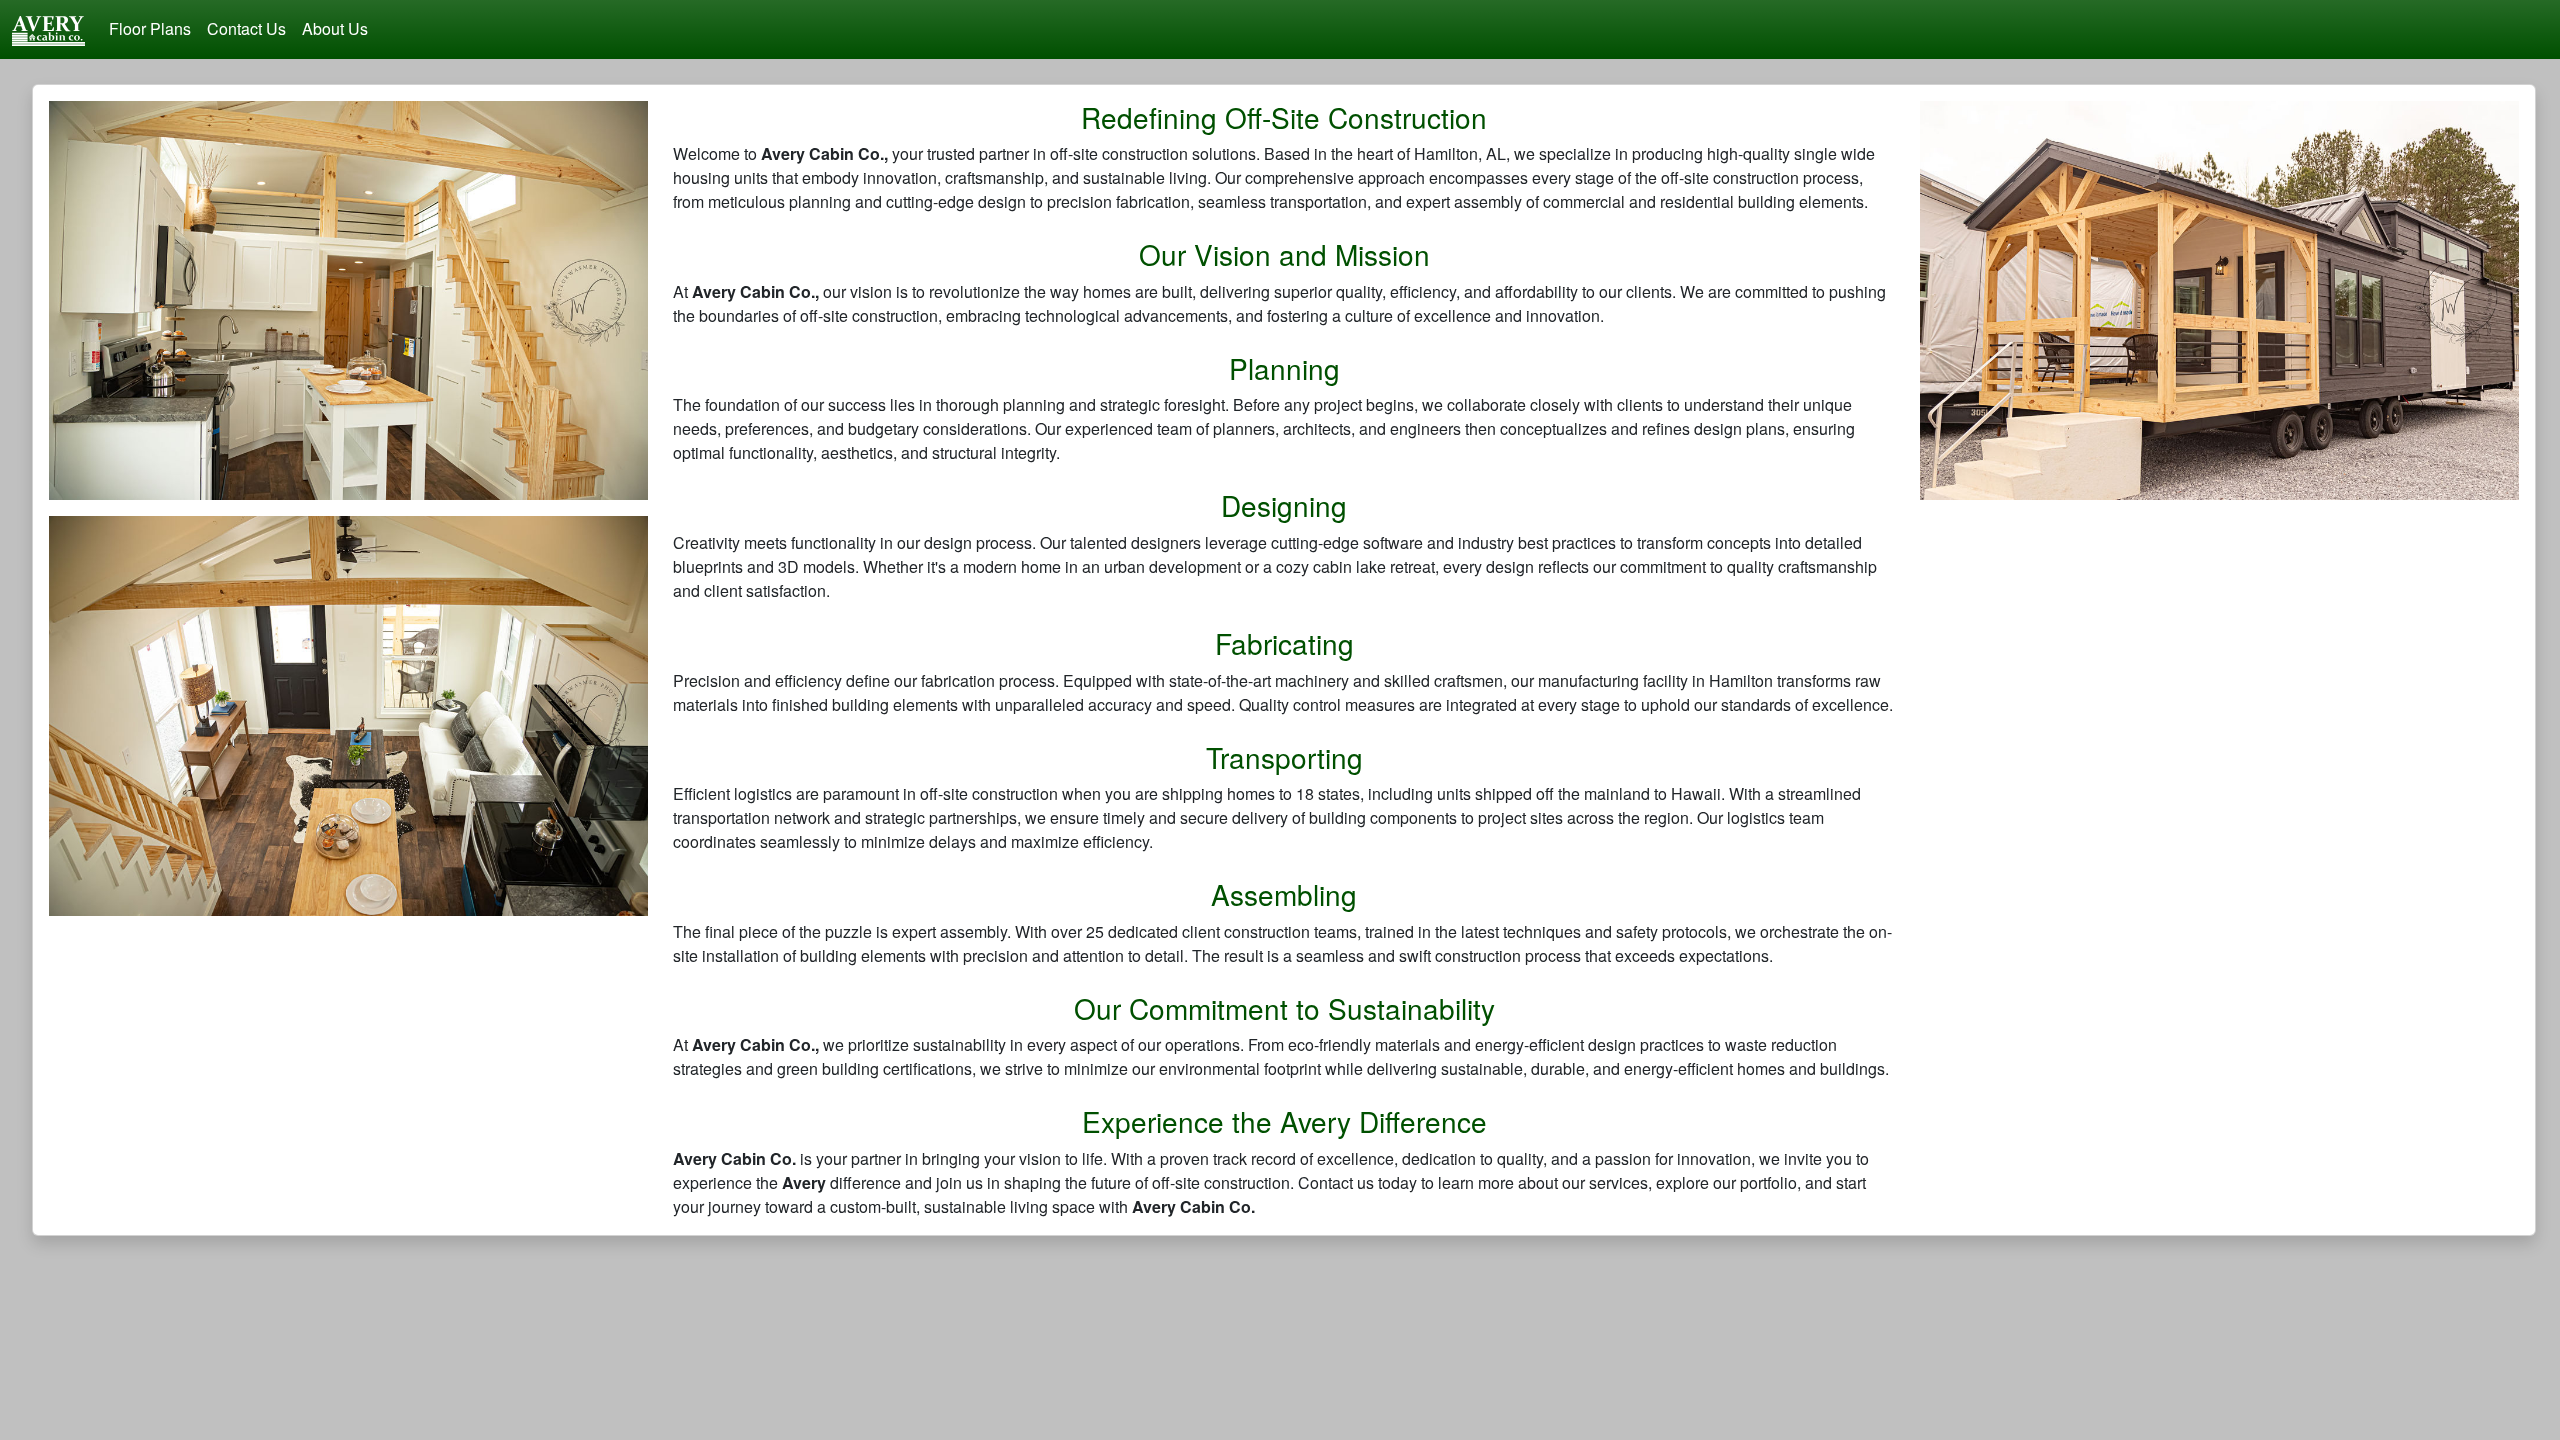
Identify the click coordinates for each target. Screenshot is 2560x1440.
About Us (335, 28)
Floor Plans (150, 28)
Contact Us (246, 28)
